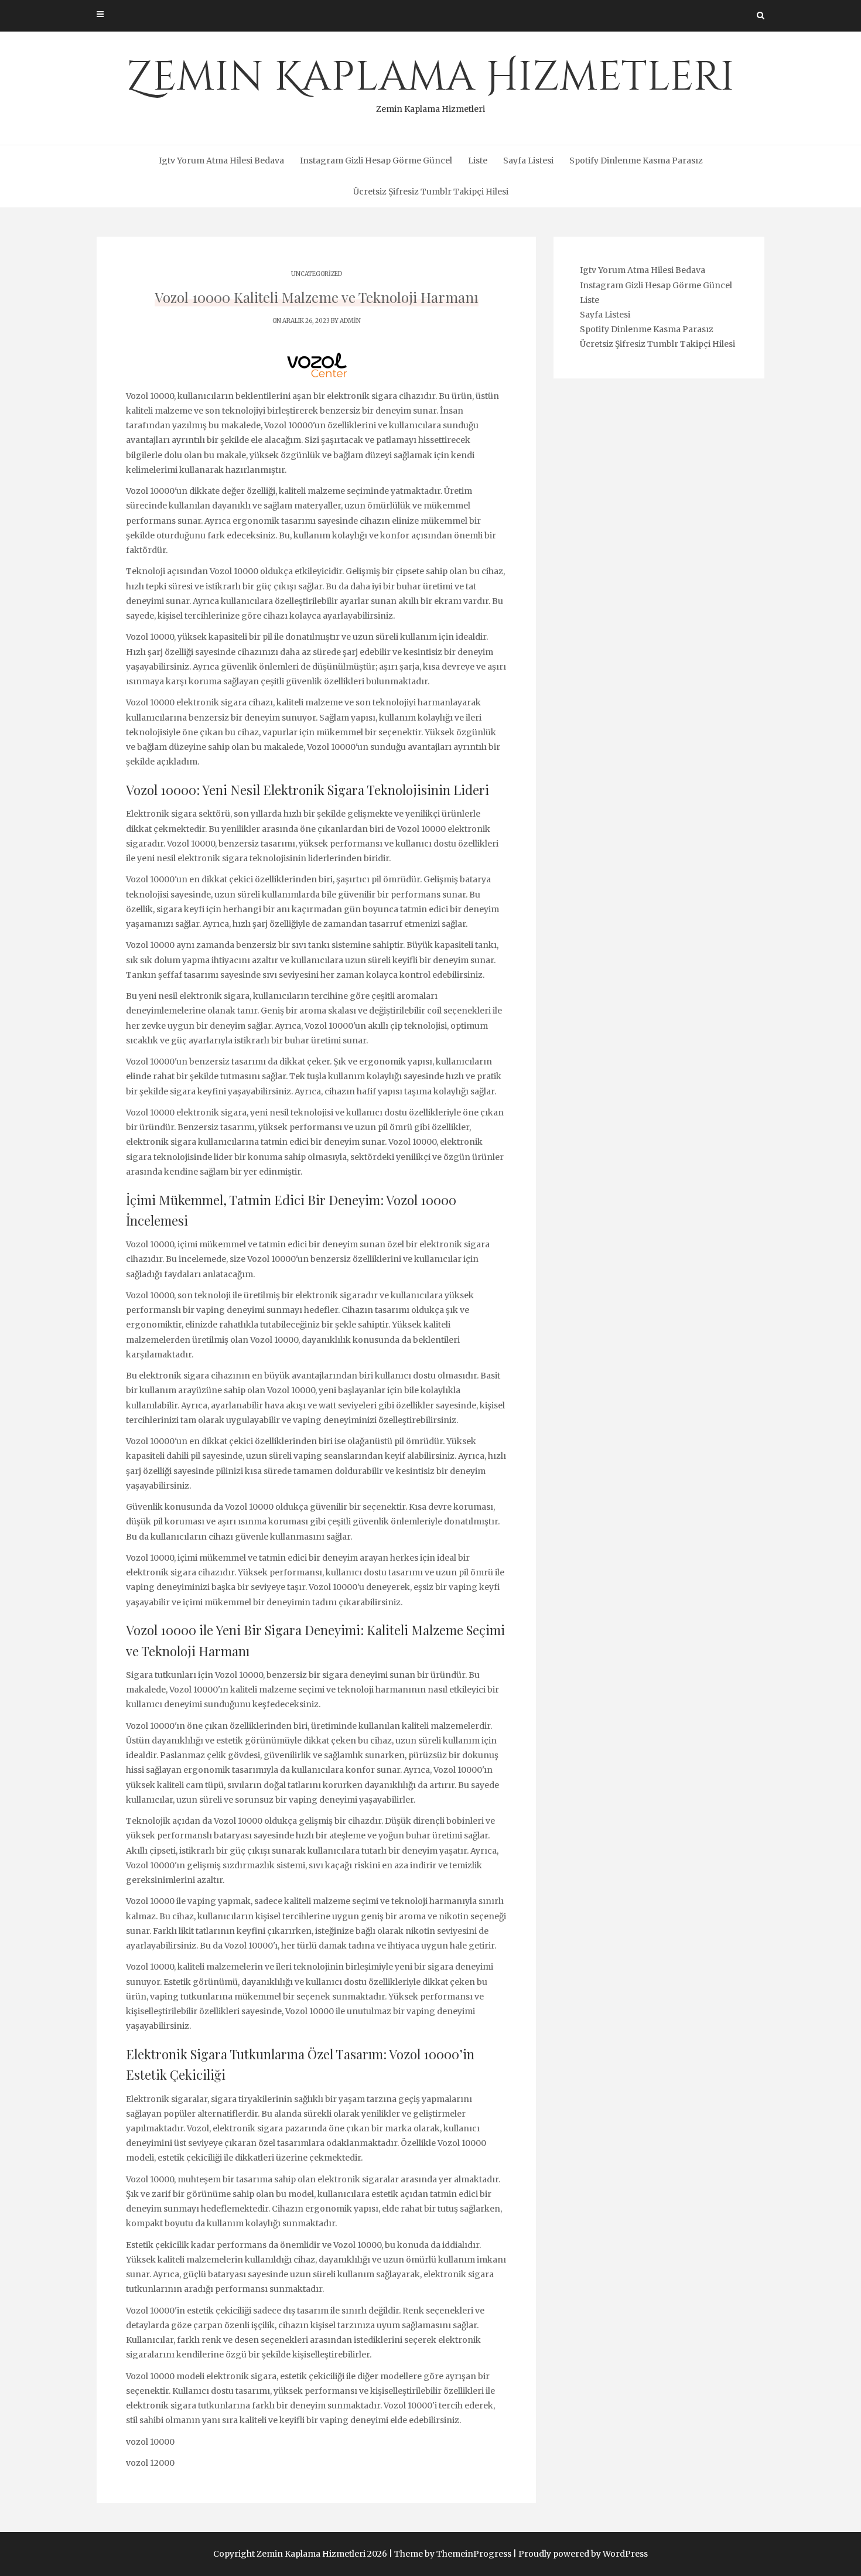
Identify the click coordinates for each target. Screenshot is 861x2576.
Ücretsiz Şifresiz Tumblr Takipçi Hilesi (431, 192)
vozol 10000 (150, 2442)
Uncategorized (317, 274)
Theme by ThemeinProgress (453, 2554)
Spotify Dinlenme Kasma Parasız (636, 161)
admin (350, 321)
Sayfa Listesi (528, 161)
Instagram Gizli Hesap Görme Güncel (376, 161)
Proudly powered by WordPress (583, 2554)
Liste (478, 161)
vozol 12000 (150, 2463)
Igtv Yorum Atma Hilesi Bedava (221, 161)
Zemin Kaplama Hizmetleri (430, 82)
